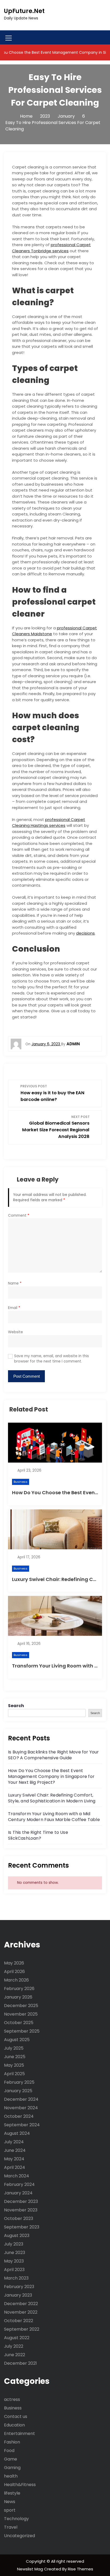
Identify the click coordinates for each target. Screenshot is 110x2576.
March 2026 (16, 1980)
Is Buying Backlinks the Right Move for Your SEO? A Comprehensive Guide (54, 1755)
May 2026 (14, 1963)
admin (73, 1044)
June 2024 (15, 2150)
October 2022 (19, 2321)
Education (14, 2425)
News (10, 2502)
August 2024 (17, 2133)
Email (14, 1308)
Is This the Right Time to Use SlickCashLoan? (38, 1835)
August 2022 (17, 2338)
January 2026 (18, 1997)
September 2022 (22, 2329)
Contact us (16, 2416)
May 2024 (14, 2159)
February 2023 (19, 2287)
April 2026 (14, 1972)
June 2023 (15, 2253)
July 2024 (14, 2142)
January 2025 (18, 2091)
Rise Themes (80, 2569)
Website (15, 1332)
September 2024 (22, 2125)
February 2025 (19, 2082)
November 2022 (21, 2312)
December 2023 (21, 2201)
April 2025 (14, 2074)
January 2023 (18, 2295)
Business (21, 1482)
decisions (85, 933)
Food (9, 2451)
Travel (11, 2527)
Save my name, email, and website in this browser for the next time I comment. (52, 1359)
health (11, 2476)
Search (16, 1706)
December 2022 (21, 2304)
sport (10, 2510)
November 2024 (21, 2108)
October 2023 (19, 2218)
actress (12, 2399)
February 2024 (19, 2184)
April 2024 (15, 2167)
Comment (19, 1215)
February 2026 (19, 1989)
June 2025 (15, 2057)
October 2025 (19, 2023)
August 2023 (17, 2236)
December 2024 (21, 2099)
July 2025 (14, 2048)
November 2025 (21, 2014)
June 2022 (15, 2355)
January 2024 (18, 2193)
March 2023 (16, 2278)
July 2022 (14, 2346)
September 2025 (22, 2031)
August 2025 (17, 2040)
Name (15, 1283)
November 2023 (21, 2210)
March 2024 (17, 2176)
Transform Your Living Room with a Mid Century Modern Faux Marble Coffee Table (54, 1817)
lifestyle (12, 2493)
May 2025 (14, 2065)
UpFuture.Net (24, 11)
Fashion (12, 2442)
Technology (16, 2519)
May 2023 (14, 2261)
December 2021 (20, 2363)
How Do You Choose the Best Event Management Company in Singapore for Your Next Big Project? (51, 1776)
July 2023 (14, 2244)
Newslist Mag (31, 2569)
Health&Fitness (20, 2485)
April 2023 (14, 2270)
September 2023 (22, 2227)
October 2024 (19, 2116)
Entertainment (19, 2433)
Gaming (12, 2468)
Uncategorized (19, 2536)
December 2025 (21, 2006)
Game (11, 2459)
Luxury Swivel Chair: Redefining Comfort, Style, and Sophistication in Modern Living (52, 1798)
